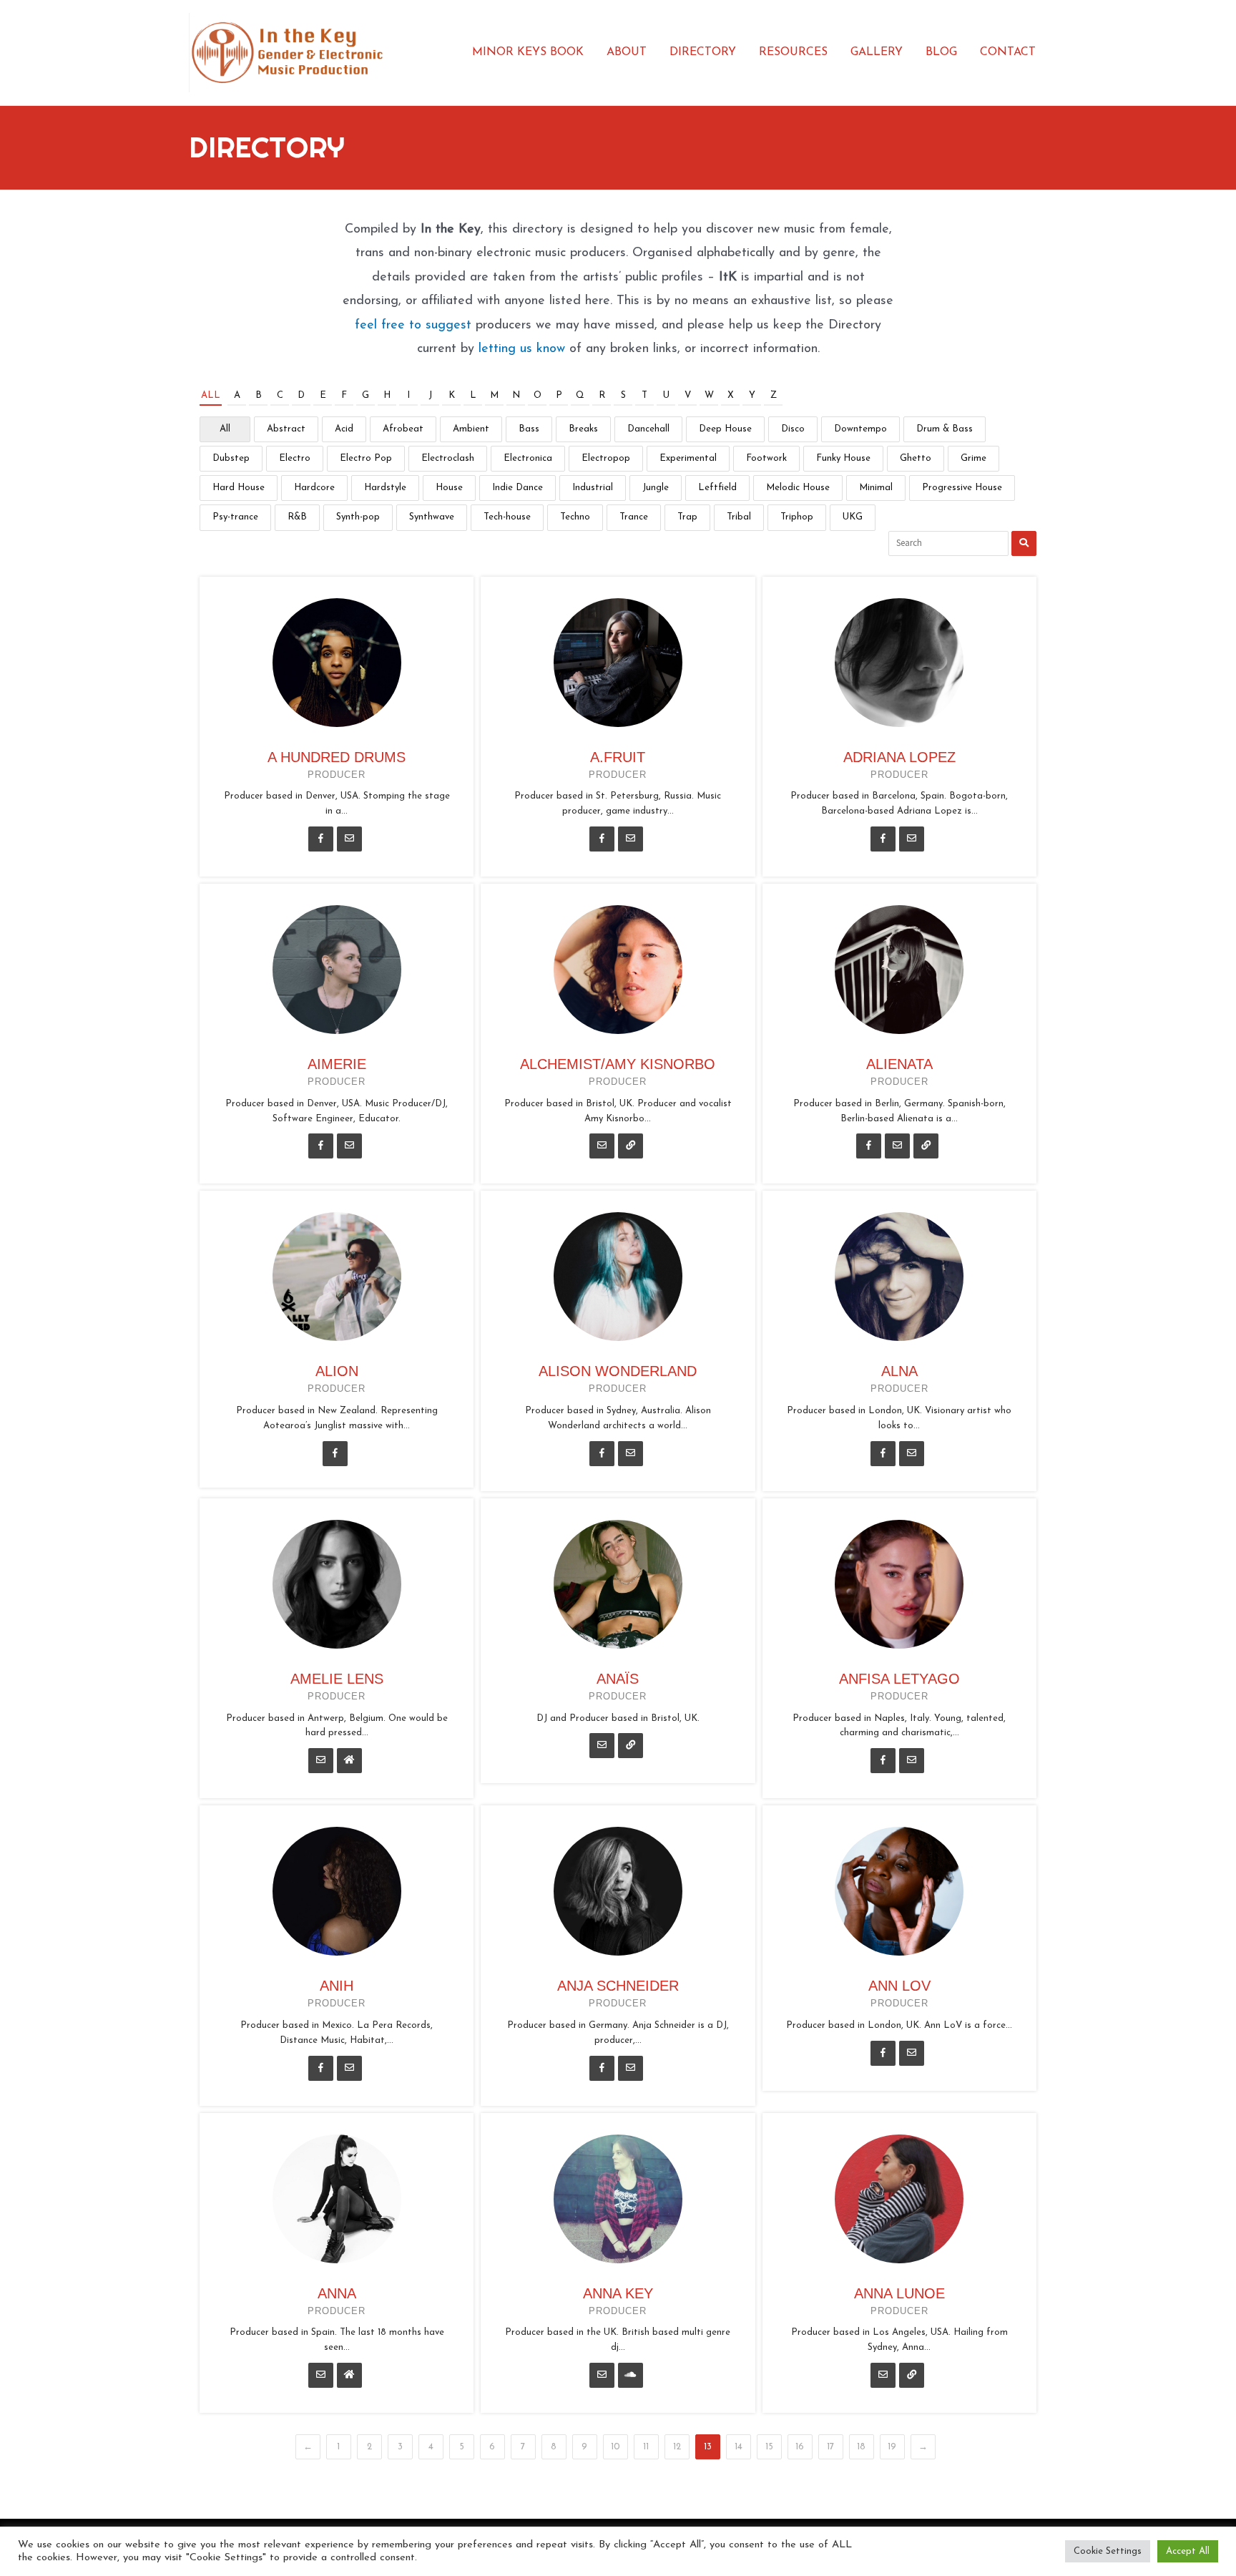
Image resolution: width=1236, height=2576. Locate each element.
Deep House (725, 429)
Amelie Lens (337, 1679)
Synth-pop (358, 517)
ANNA (337, 2293)
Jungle (656, 488)
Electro (295, 458)
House (449, 488)
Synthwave (432, 517)
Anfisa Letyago (899, 1679)
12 (677, 2447)
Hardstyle (385, 488)
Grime (973, 458)
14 (739, 2447)
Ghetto (916, 458)
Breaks (583, 429)
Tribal (739, 517)
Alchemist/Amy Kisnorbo (618, 1064)
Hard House (239, 488)
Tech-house (507, 517)
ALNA (899, 1371)
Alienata (899, 1064)
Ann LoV (899, 1986)
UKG (853, 517)
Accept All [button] (1188, 2551)
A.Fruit (618, 757)
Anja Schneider (618, 1986)
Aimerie (337, 1064)
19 (892, 2447)
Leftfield (717, 488)
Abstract (286, 429)
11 (646, 2447)
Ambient (471, 429)
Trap (687, 517)
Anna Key (618, 2293)
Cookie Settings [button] (1108, 2551)
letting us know (522, 349)
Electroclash (448, 458)
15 (769, 2447)
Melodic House (798, 488)
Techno (575, 517)
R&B (297, 517)
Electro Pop (366, 458)
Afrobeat (403, 429)
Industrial (593, 488)
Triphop (797, 517)
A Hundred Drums (337, 757)
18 (861, 2447)
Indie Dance (518, 488)
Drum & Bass (945, 429)
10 (615, 2447)
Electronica (528, 458)
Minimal (876, 488)
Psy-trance (235, 517)
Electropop (606, 458)
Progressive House (962, 488)
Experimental (688, 458)
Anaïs (618, 1679)
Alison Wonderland (618, 1371)
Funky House (843, 458)
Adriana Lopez (899, 757)
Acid (344, 429)
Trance (634, 517)
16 (800, 2447)
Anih (337, 1986)
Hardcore (314, 488)
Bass (529, 429)
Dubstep (231, 458)
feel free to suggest (413, 326)
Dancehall (648, 429)
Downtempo (860, 429)
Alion (337, 1371)
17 (830, 2447)
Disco (793, 429)
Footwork (766, 458)
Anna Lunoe (899, 2293)
